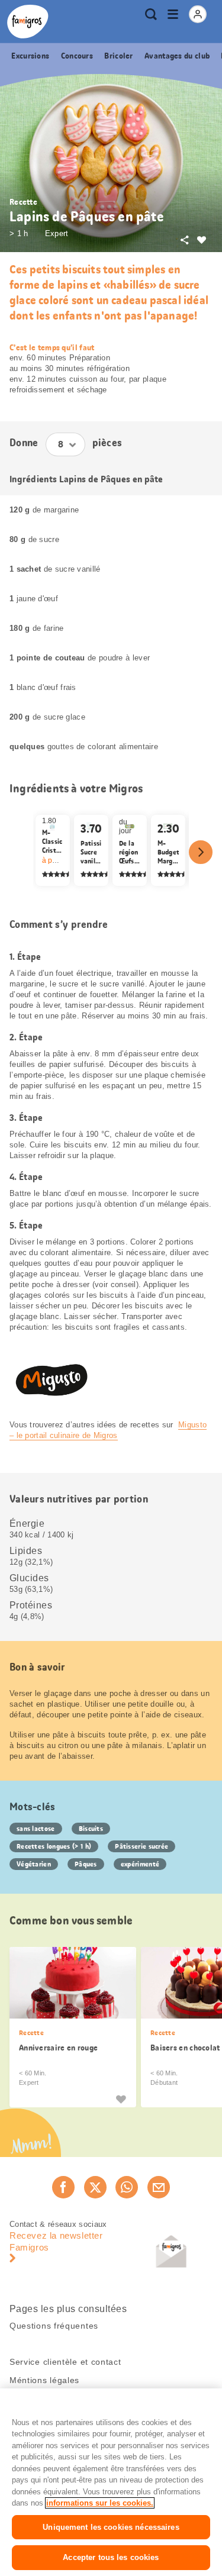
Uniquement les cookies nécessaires (111, 2527)
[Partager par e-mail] (159, 2187)
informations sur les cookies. (100, 2503)
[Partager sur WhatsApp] (127, 2187)
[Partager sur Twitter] (95, 2187)
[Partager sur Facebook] (63, 2187)
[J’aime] (121, 2099)
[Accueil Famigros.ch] (28, 22)
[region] (111, 2482)
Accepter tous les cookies (111, 2557)
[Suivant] (201, 852)
